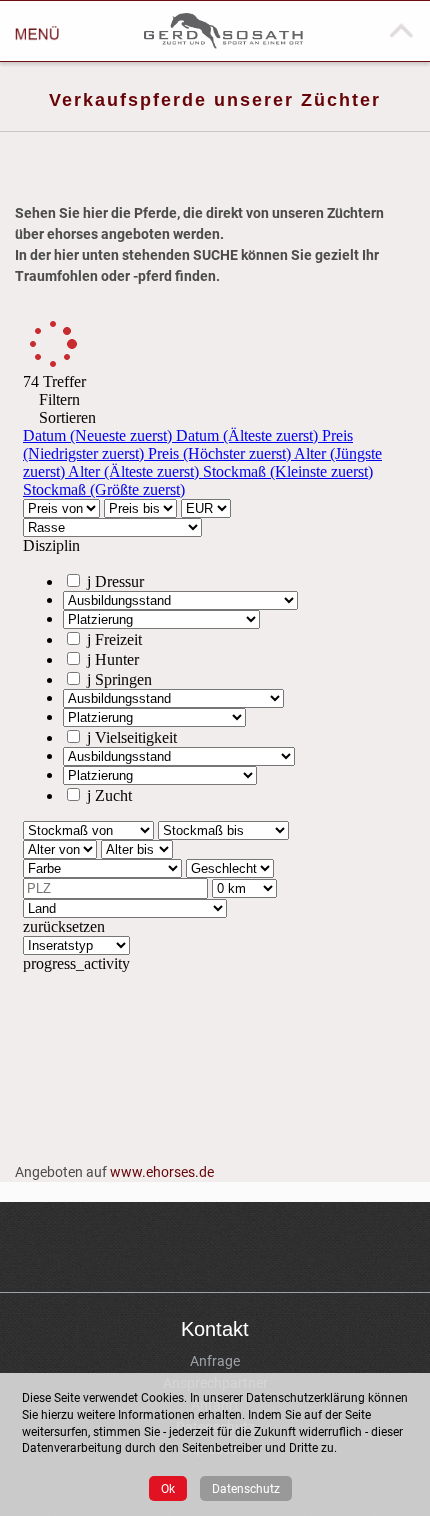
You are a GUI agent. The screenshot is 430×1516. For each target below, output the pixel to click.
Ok (168, 1488)
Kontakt (215, 1329)
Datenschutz (246, 1488)
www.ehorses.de (162, 1171)
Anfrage (215, 1360)
